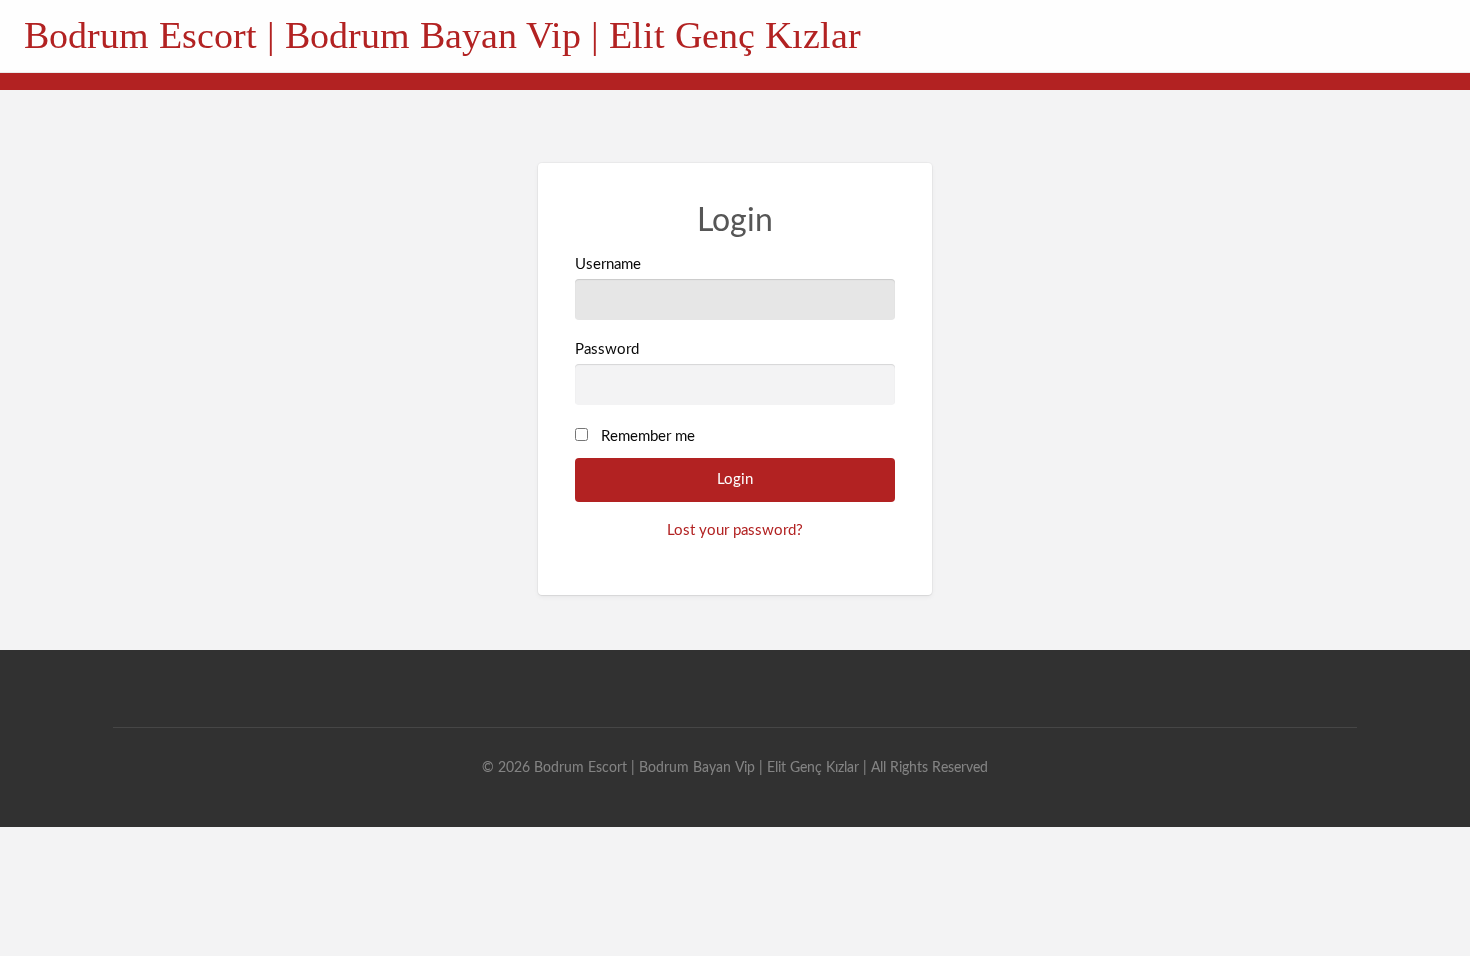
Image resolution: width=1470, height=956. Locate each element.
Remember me (648, 436)
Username (608, 264)
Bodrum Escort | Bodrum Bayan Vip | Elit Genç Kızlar (442, 35)
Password (607, 349)
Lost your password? (735, 530)
